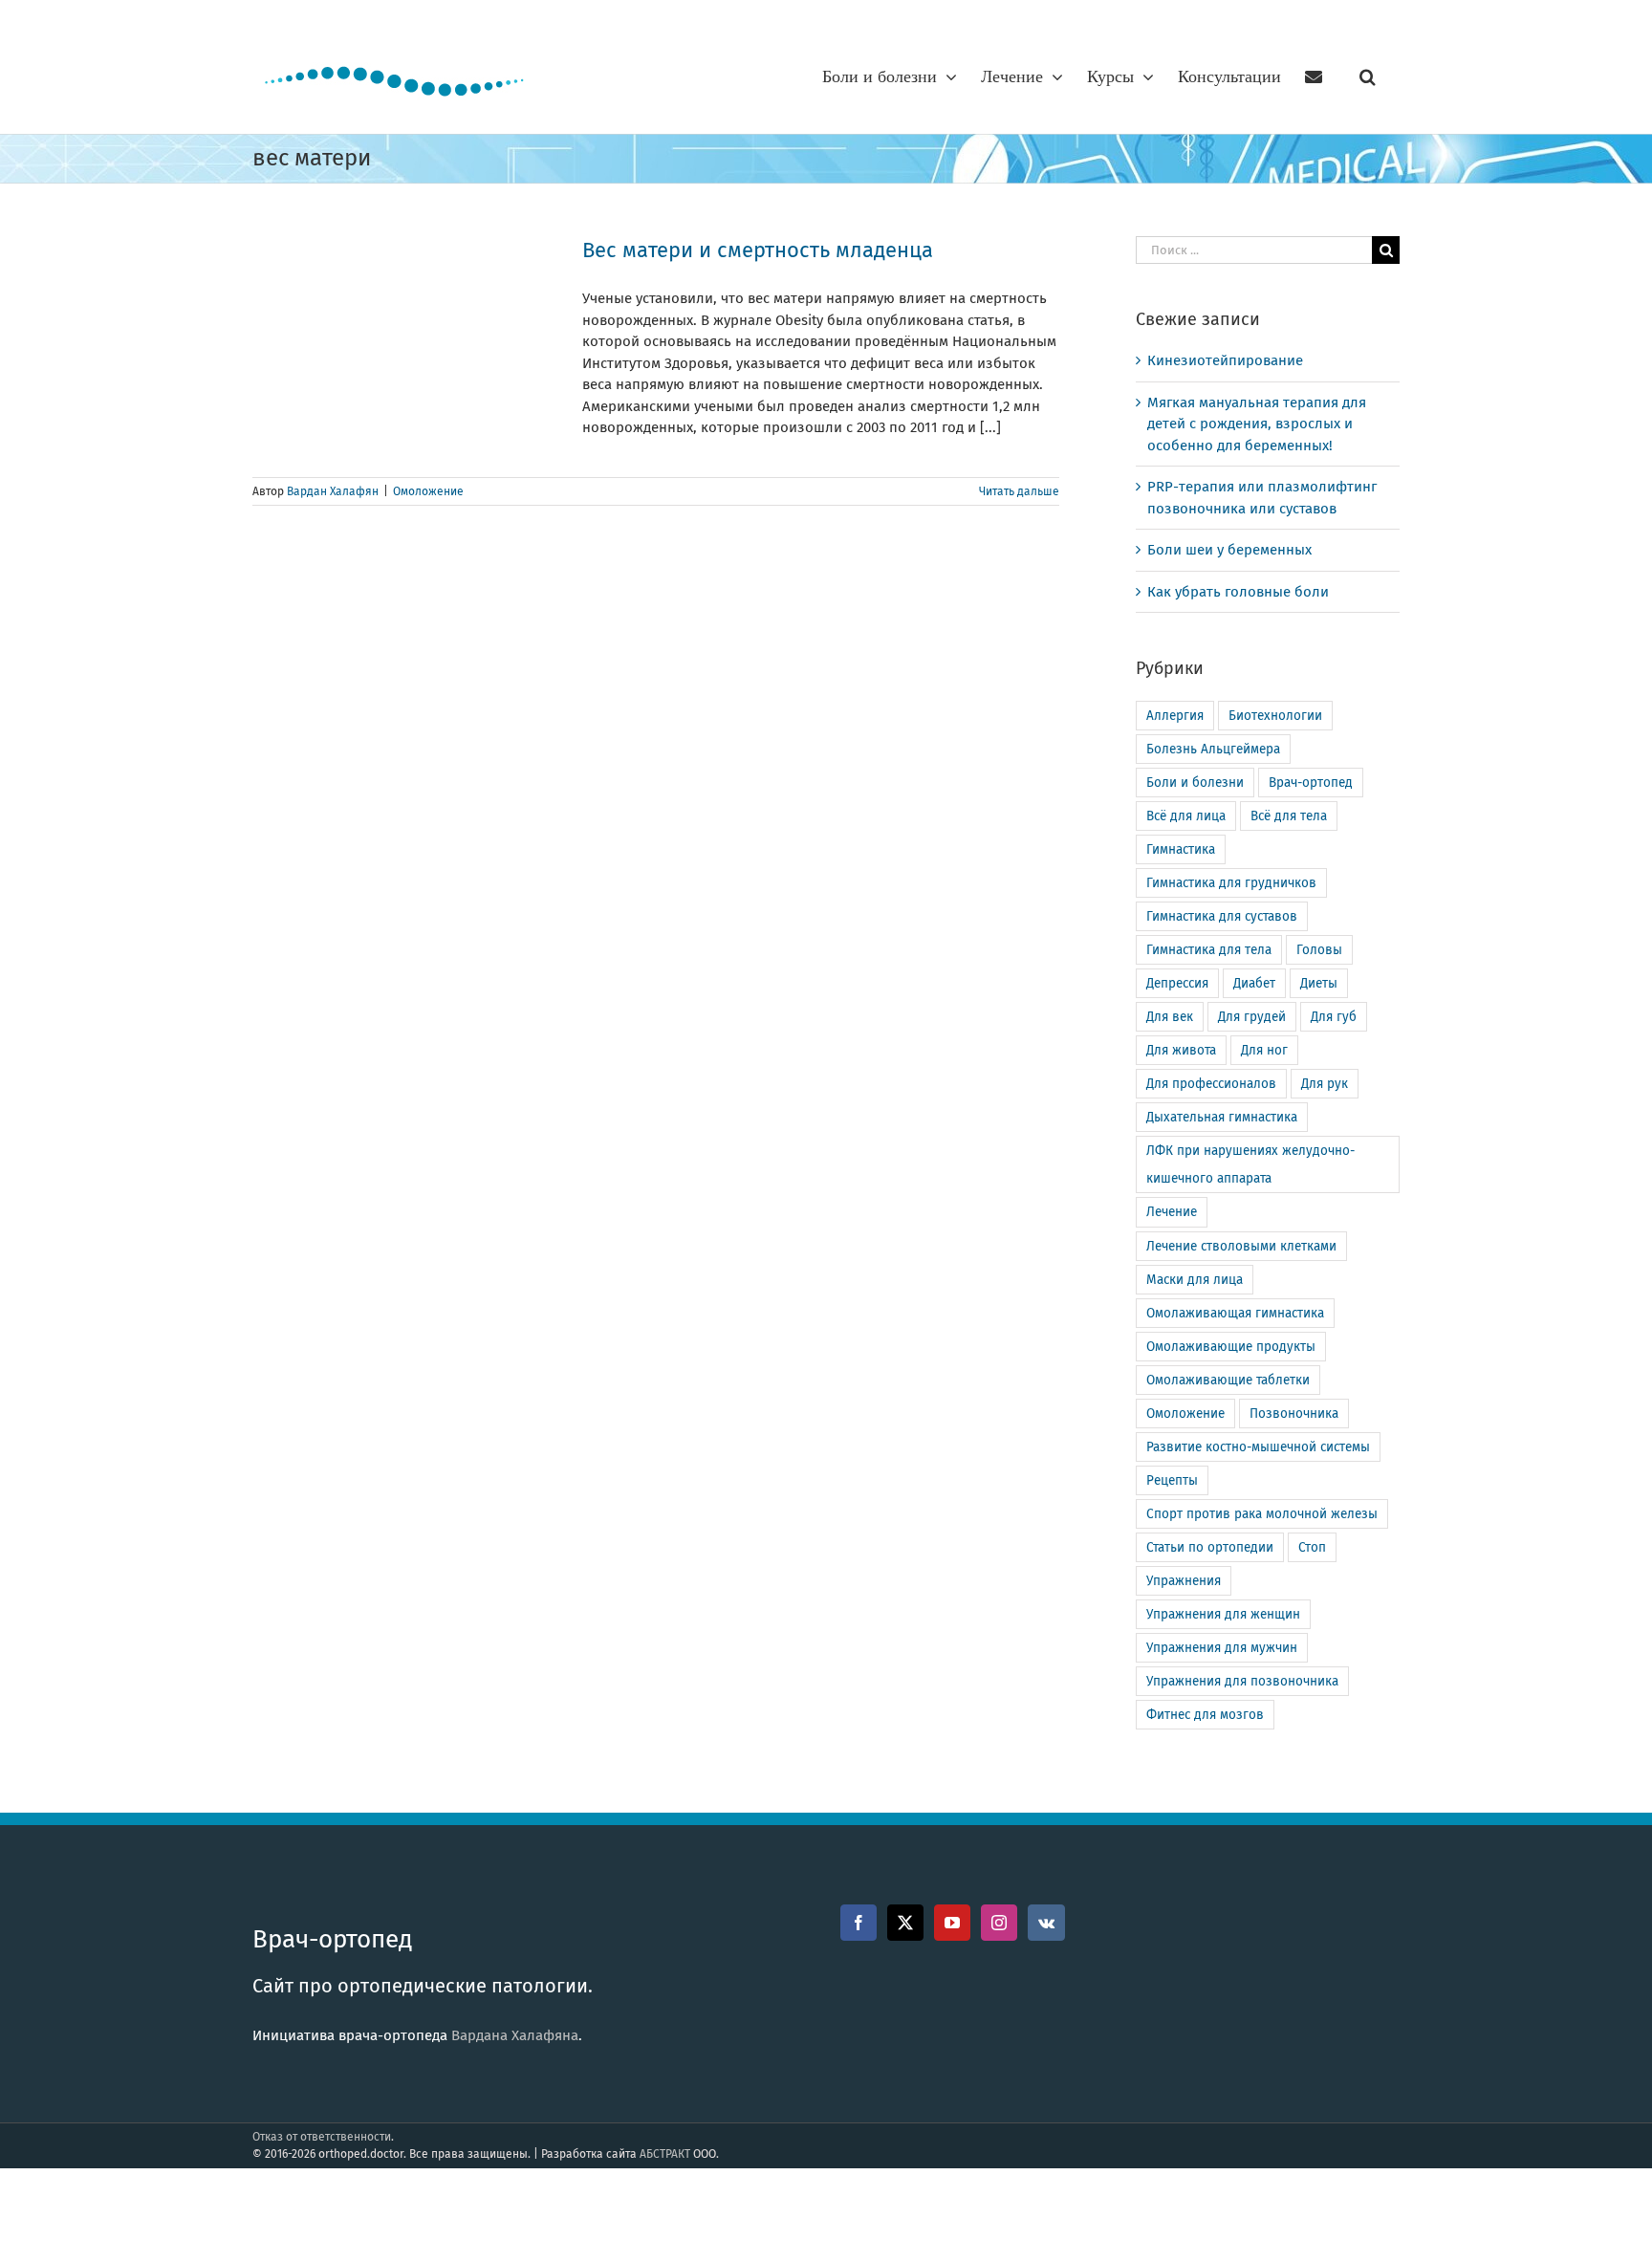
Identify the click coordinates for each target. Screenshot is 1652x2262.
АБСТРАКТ (665, 2154)
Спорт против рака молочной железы (1262, 1514)
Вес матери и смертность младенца (758, 250)
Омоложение (428, 491)
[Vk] (1046, 1923)
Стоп (1312, 1547)
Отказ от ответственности (322, 2137)
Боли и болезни (1195, 783)
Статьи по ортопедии (1210, 1547)
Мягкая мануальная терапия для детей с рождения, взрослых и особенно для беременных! (1257, 424)
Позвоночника (1294, 1414)
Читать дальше (1019, 491)
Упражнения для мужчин (1222, 1648)
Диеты (1319, 983)
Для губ (1334, 1017)
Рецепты (1172, 1480)
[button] (1368, 76)
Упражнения (1184, 1581)
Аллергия (1175, 716)
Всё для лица (1186, 816)
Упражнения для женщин (1223, 1614)
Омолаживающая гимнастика (1235, 1313)
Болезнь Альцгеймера (1213, 749)
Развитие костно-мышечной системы (1258, 1447)
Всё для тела (1289, 816)
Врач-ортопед (1311, 783)
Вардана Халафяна (515, 2035)
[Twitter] (905, 1923)
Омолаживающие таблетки (1228, 1380)
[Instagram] (999, 1923)
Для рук (1325, 1084)
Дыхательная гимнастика (1222, 1117)
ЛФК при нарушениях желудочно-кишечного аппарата (1250, 1164)
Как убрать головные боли (1238, 592)
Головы (1319, 950)
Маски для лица (1195, 1280)
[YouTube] (952, 1923)
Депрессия (1177, 983)
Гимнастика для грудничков (1231, 883)
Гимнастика (1181, 849)
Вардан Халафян (333, 491)
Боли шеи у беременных (1229, 550)
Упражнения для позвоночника (1242, 1681)
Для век (1170, 1017)
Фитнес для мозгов (1205, 1715)
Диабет (1254, 983)
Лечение (1172, 1212)
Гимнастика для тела (1209, 950)
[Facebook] (859, 1923)
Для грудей (1252, 1017)
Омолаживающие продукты (1231, 1347)
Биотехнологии (1275, 716)
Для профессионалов (1211, 1084)
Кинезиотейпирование (1225, 360)
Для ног (1264, 1050)
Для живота (1181, 1050)
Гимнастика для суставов (1222, 916)
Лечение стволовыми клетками (1241, 1246)
